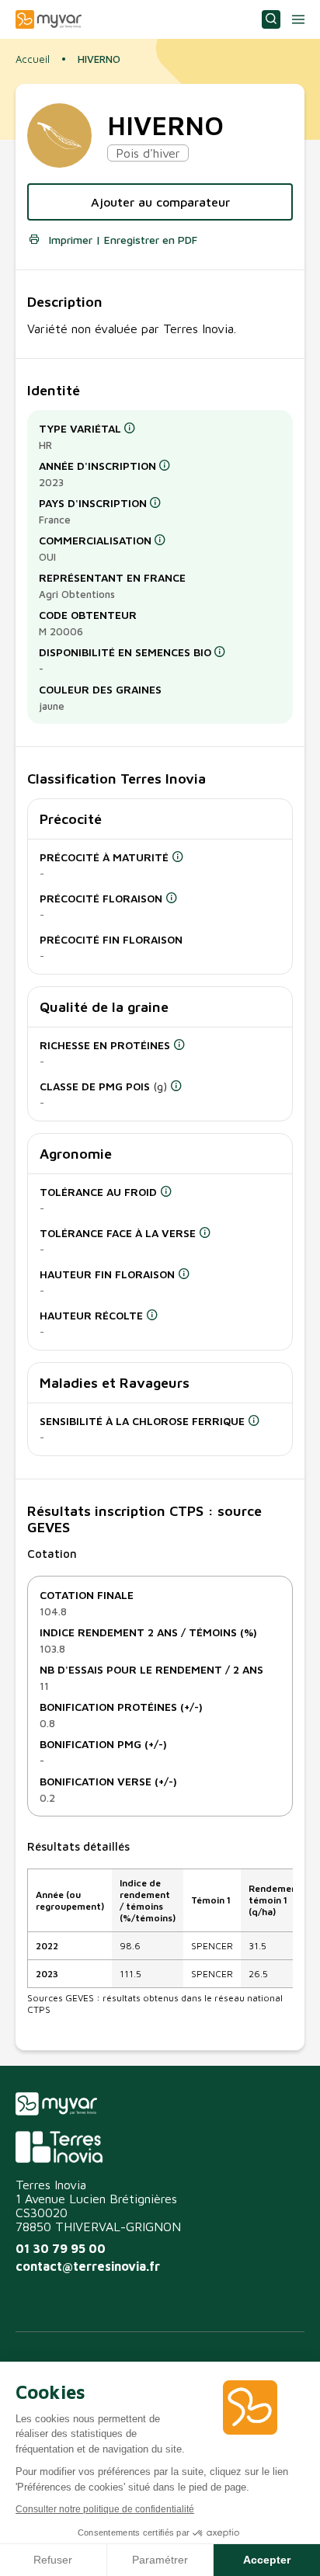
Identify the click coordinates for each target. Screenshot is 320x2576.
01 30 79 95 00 (61, 2248)
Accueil (33, 59)
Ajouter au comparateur (160, 202)
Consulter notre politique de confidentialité (105, 2509)
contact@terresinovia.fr (88, 2266)
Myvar (49, 19)
